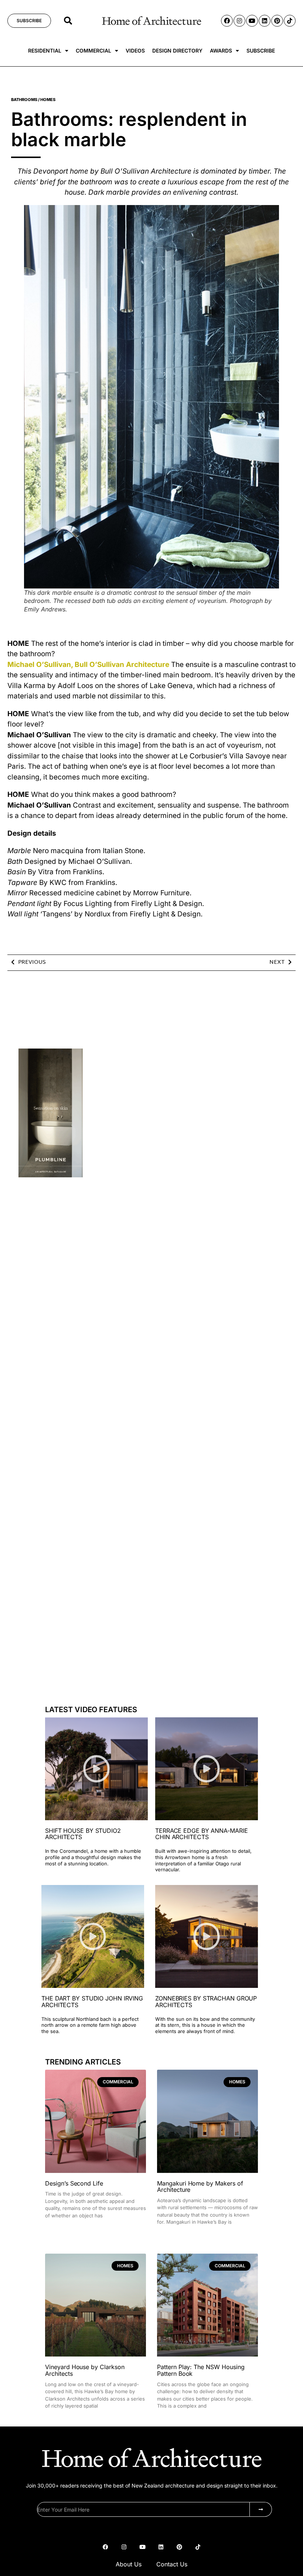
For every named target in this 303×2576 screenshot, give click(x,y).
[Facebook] (227, 21)
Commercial (93, 51)
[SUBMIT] (261, 2509)
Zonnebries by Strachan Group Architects (206, 2002)
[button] (68, 21)
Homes (48, 100)
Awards (221, 51)
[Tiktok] (290, 21)
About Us (129, 2564)
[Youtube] (252, 21)
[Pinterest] (277, 21)
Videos (135, 51)
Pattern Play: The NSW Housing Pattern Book (201, 2370)
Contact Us (172, 2564)
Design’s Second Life (74, 2183)
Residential (45, 51)
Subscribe (261, 51)
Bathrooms (24, 100)
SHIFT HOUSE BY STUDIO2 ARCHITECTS (83, 1834)
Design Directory (177, 51)
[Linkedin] (265, 21)
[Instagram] (239, 21)
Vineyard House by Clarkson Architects (85, 2370)
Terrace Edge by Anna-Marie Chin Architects (201, 1834)
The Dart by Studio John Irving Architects (92, 2002)
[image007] (51, 1175)
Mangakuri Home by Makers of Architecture (200, 2187)
